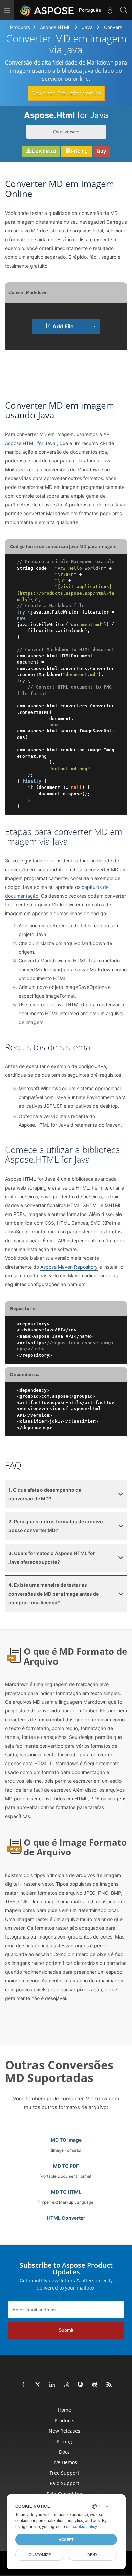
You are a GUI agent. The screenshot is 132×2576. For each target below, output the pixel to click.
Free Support (64, 2473)
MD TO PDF (66, 2166)
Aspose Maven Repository (69, 1267)
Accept (66, 2540)
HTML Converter (66, 2218)
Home (64, 2410)
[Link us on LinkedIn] (52, 2385)
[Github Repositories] (95, 2385)
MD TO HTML (66, 2192)
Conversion (116, 27)
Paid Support (64, 2483)
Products (20, 27)
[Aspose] (47, 10)
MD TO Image (66, 2140)
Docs (64, 2452)
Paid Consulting (64, 2494)
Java (87, 27)
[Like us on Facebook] (24, 2385)
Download (43, 151)
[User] (110, 10)
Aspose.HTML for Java (30, 443)
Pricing (79, 151)
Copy (112, 562)
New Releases (64, 2431)
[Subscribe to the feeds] (109, 2385)
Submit (66, 2330)
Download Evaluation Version (66, 93)
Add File (62, 326)
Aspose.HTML (55, 27)
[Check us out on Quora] (81, 2385)
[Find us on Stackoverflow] (67, 2385)
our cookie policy (81, 2527)
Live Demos (64, 2462)
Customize (40, 2555)
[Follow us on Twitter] (38, 2385)
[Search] (124, 10)
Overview (64, 132)
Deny (92, 2555)
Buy (102, 151)
